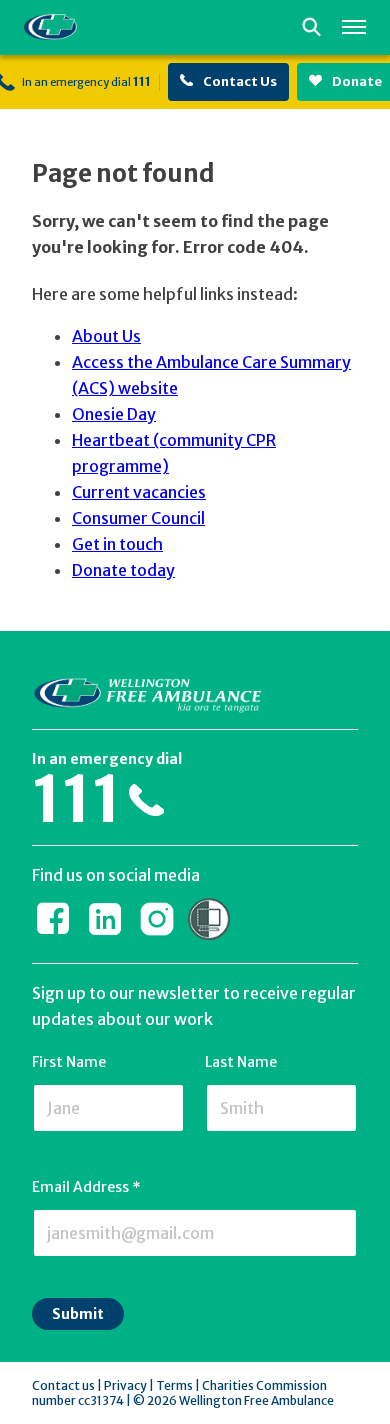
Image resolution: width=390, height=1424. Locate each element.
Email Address (86, 1187)
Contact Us (239, 81)
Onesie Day (114, 414)
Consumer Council (138, 518)
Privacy (125, 1385)
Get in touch (117, 544)
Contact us (63, 1385)
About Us (106, 336)
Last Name (241, 1062)
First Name (69, 1062)
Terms (174, 1385)
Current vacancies (139, 492)
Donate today (123, 570)
